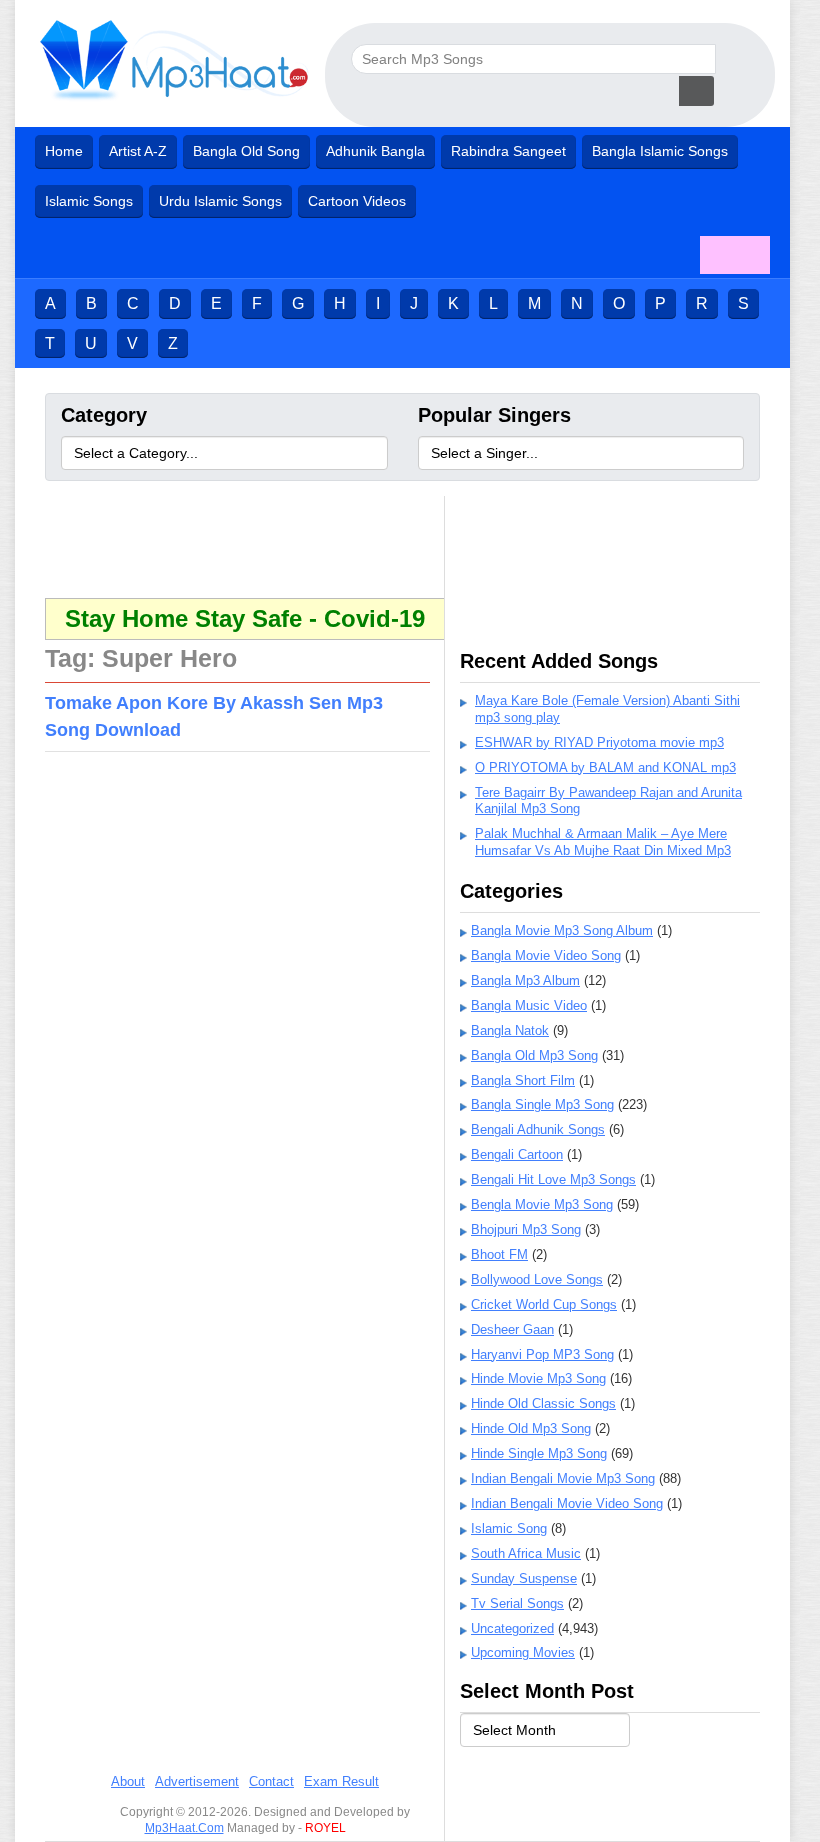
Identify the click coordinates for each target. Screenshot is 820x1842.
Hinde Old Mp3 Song (531, 1428)
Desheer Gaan (512, 1329)
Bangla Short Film (523, 1080)
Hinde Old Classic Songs (543, 1403)
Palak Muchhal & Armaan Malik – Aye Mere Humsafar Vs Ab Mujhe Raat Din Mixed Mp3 (603, 842)
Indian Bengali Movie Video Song (567, 1503)
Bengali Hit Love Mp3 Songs (553, 1179)
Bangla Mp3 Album (525, 980)
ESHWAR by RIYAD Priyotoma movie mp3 (599, 742)
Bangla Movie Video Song (546, 955)
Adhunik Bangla (375, 151)
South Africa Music (526, 1553)
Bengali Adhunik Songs (538, 1129)
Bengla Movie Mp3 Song (542, 1204)
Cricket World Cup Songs (544, 1304)
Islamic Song (509, 1528)
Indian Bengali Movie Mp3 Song (563, 1478)
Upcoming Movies (523, 1652)
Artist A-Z (138, 151)
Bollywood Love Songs (537, 1279)
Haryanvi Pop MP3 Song (542, 1354)
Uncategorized (512, 1628)
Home (64, 151)
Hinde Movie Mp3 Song (538, 1378)
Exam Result (341, 1781)
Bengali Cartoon (517, 1154)
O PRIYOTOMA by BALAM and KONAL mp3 (605, 767)
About (128, 1781)
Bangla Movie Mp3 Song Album (562, 930)
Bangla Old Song (246, 151)
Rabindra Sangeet (508, 151)
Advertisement (197, 1781)
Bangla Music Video (529, 1005)
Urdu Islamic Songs (220, 201)
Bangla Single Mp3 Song (542, 1104)
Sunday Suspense (524, 1578)
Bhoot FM (499, 1254)
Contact (271, 1781)
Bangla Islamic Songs (660, 151)
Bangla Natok (510, 1030)
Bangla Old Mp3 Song (534, 1055)
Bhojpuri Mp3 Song (526, 1229)
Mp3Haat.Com (184, 1828)
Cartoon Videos (357, 201)
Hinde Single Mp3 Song (539, 1453)
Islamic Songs (89, 201)
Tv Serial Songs (517, 1603)
